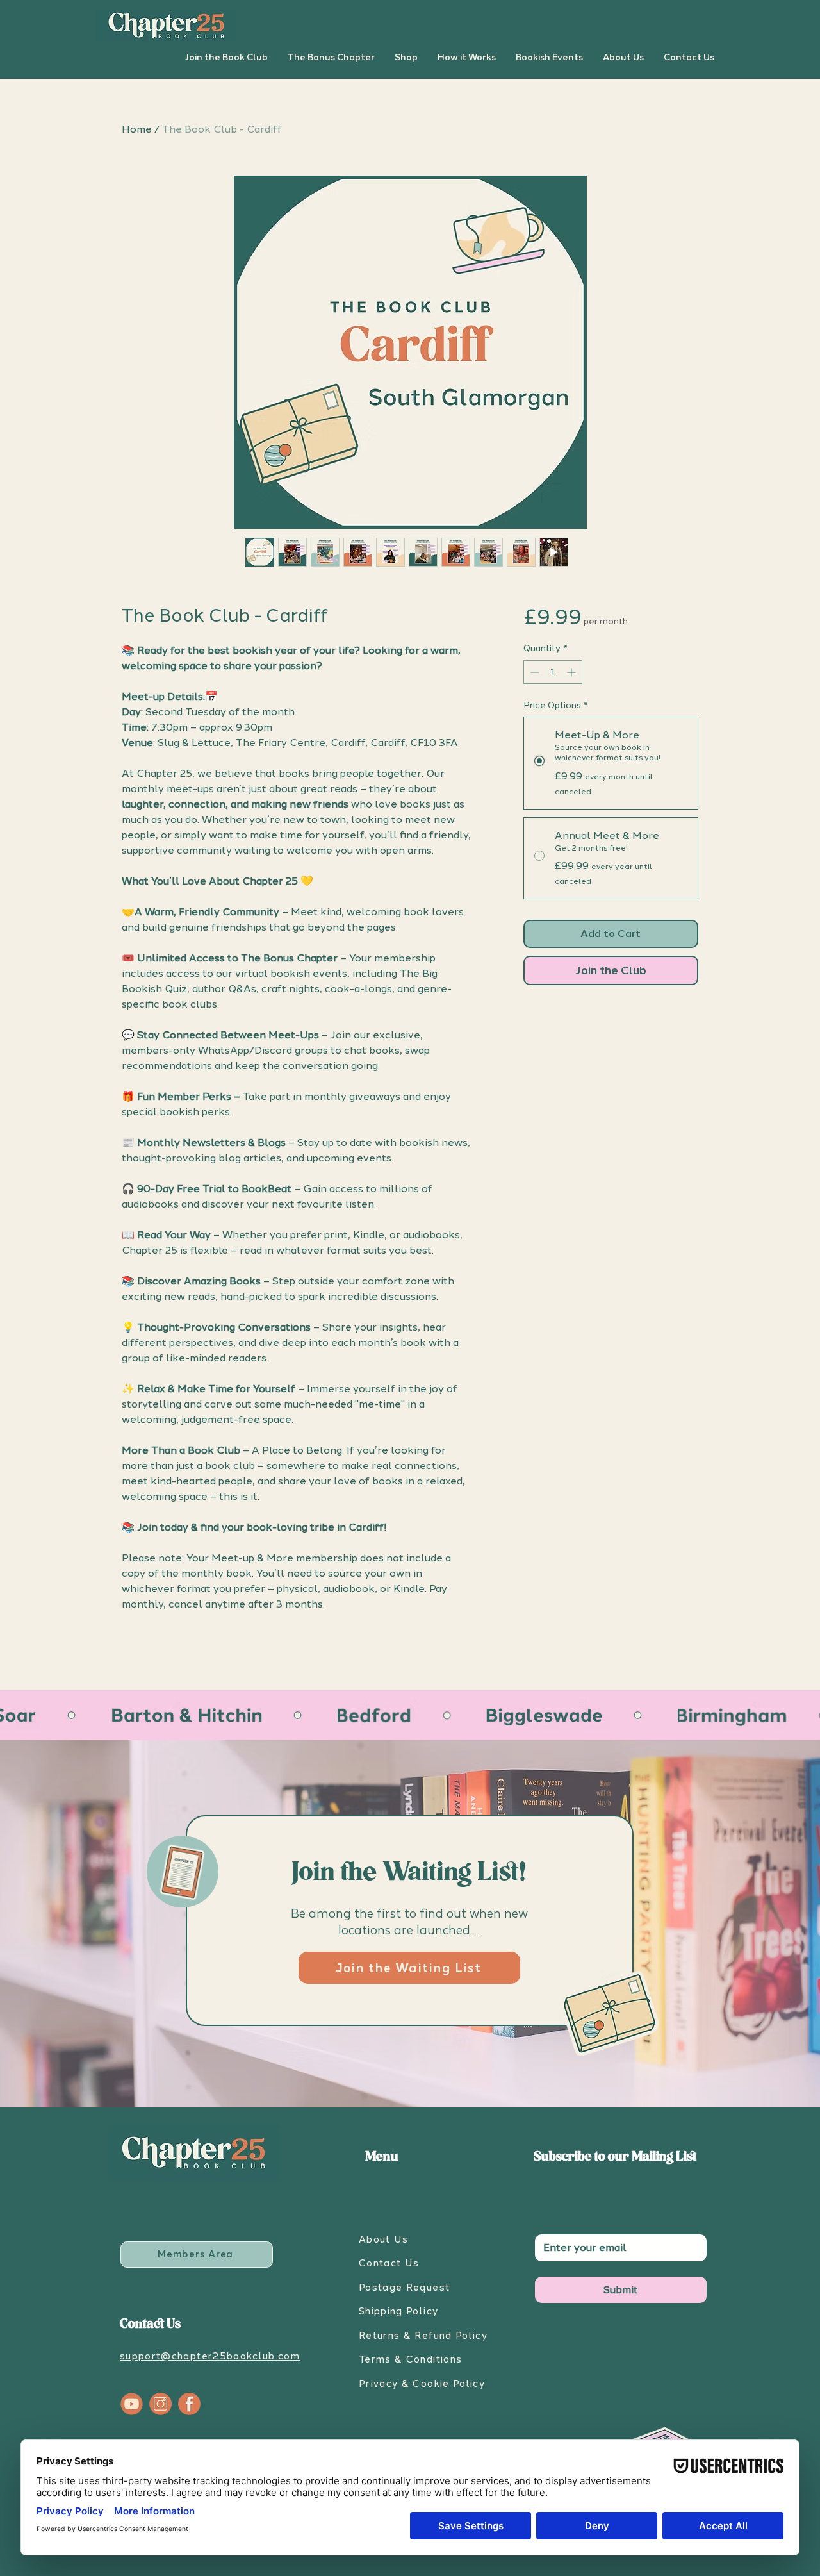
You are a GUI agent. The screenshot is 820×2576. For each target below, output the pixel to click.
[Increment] (572, 672)
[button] (226, 58)
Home (137, 129)
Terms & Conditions (410, 2359)
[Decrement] (533, 672)
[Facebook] (189, 2404)
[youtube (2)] (132, 2404)
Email (550, 2223)
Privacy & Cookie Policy (422, 2384)
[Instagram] (160, 2404)
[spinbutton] (553, 672)
